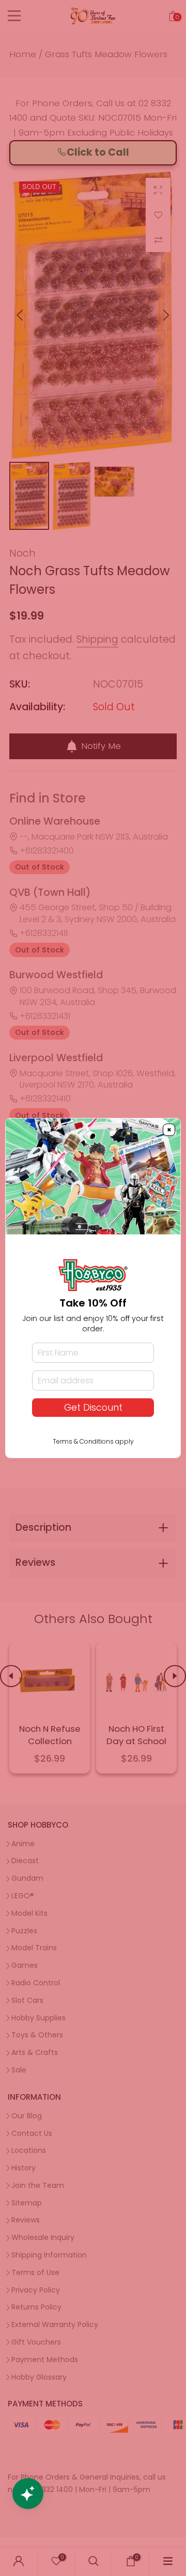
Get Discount (93, 1408)
